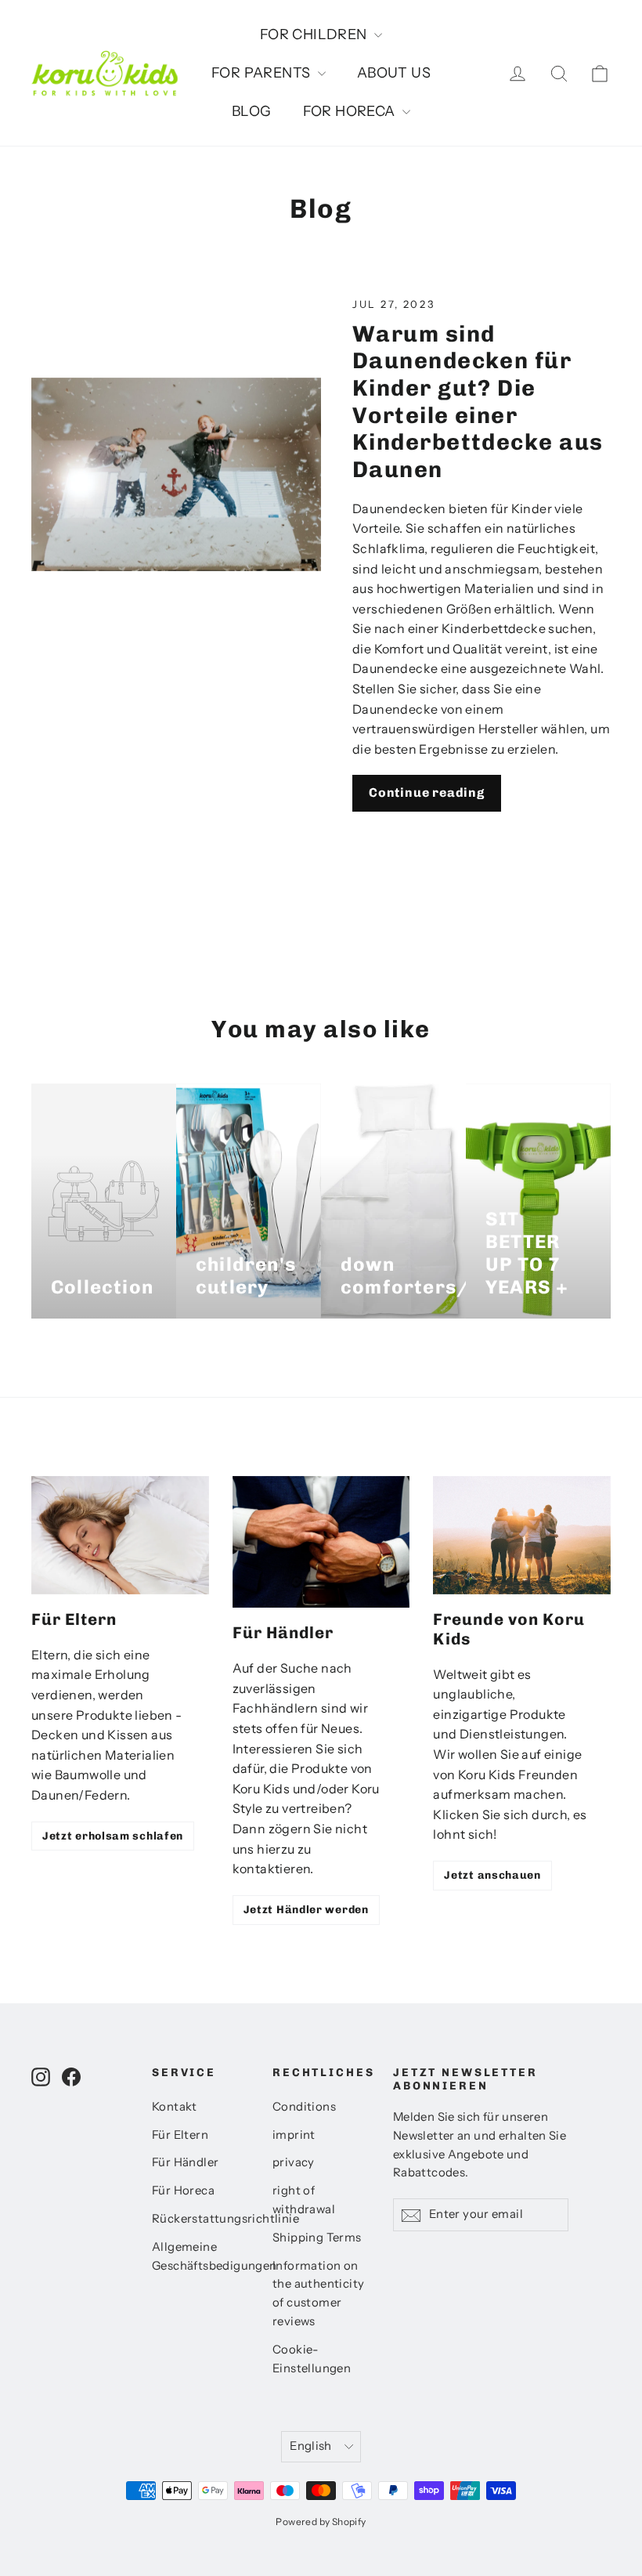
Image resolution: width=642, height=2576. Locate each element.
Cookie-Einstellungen (312, 2359)
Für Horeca (183, 2191)
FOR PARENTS (263, 73)
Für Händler (185, 2162)
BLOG (252, 111)
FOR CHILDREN (315, 34)
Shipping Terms (317, 2238)
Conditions (304, 2107)
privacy (294, 2162)
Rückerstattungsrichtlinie (200, 2219)
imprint (294, 2135)
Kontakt (175, 2107)
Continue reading (427, 792)
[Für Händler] (321, 1542)
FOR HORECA (351, 111)
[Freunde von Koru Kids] (522, 1535)
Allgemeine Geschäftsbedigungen (200, 2256)
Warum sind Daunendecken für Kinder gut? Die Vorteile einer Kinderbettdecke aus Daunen (478, 402)
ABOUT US (394, 73)
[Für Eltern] (120, 1535)
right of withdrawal (304, 2200)
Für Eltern (180, 2135)
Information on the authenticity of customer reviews (318, 2294)
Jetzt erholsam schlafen (113, 1836)
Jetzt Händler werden (306, 1910)
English (311, 2446)
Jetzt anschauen (492, 1875)
